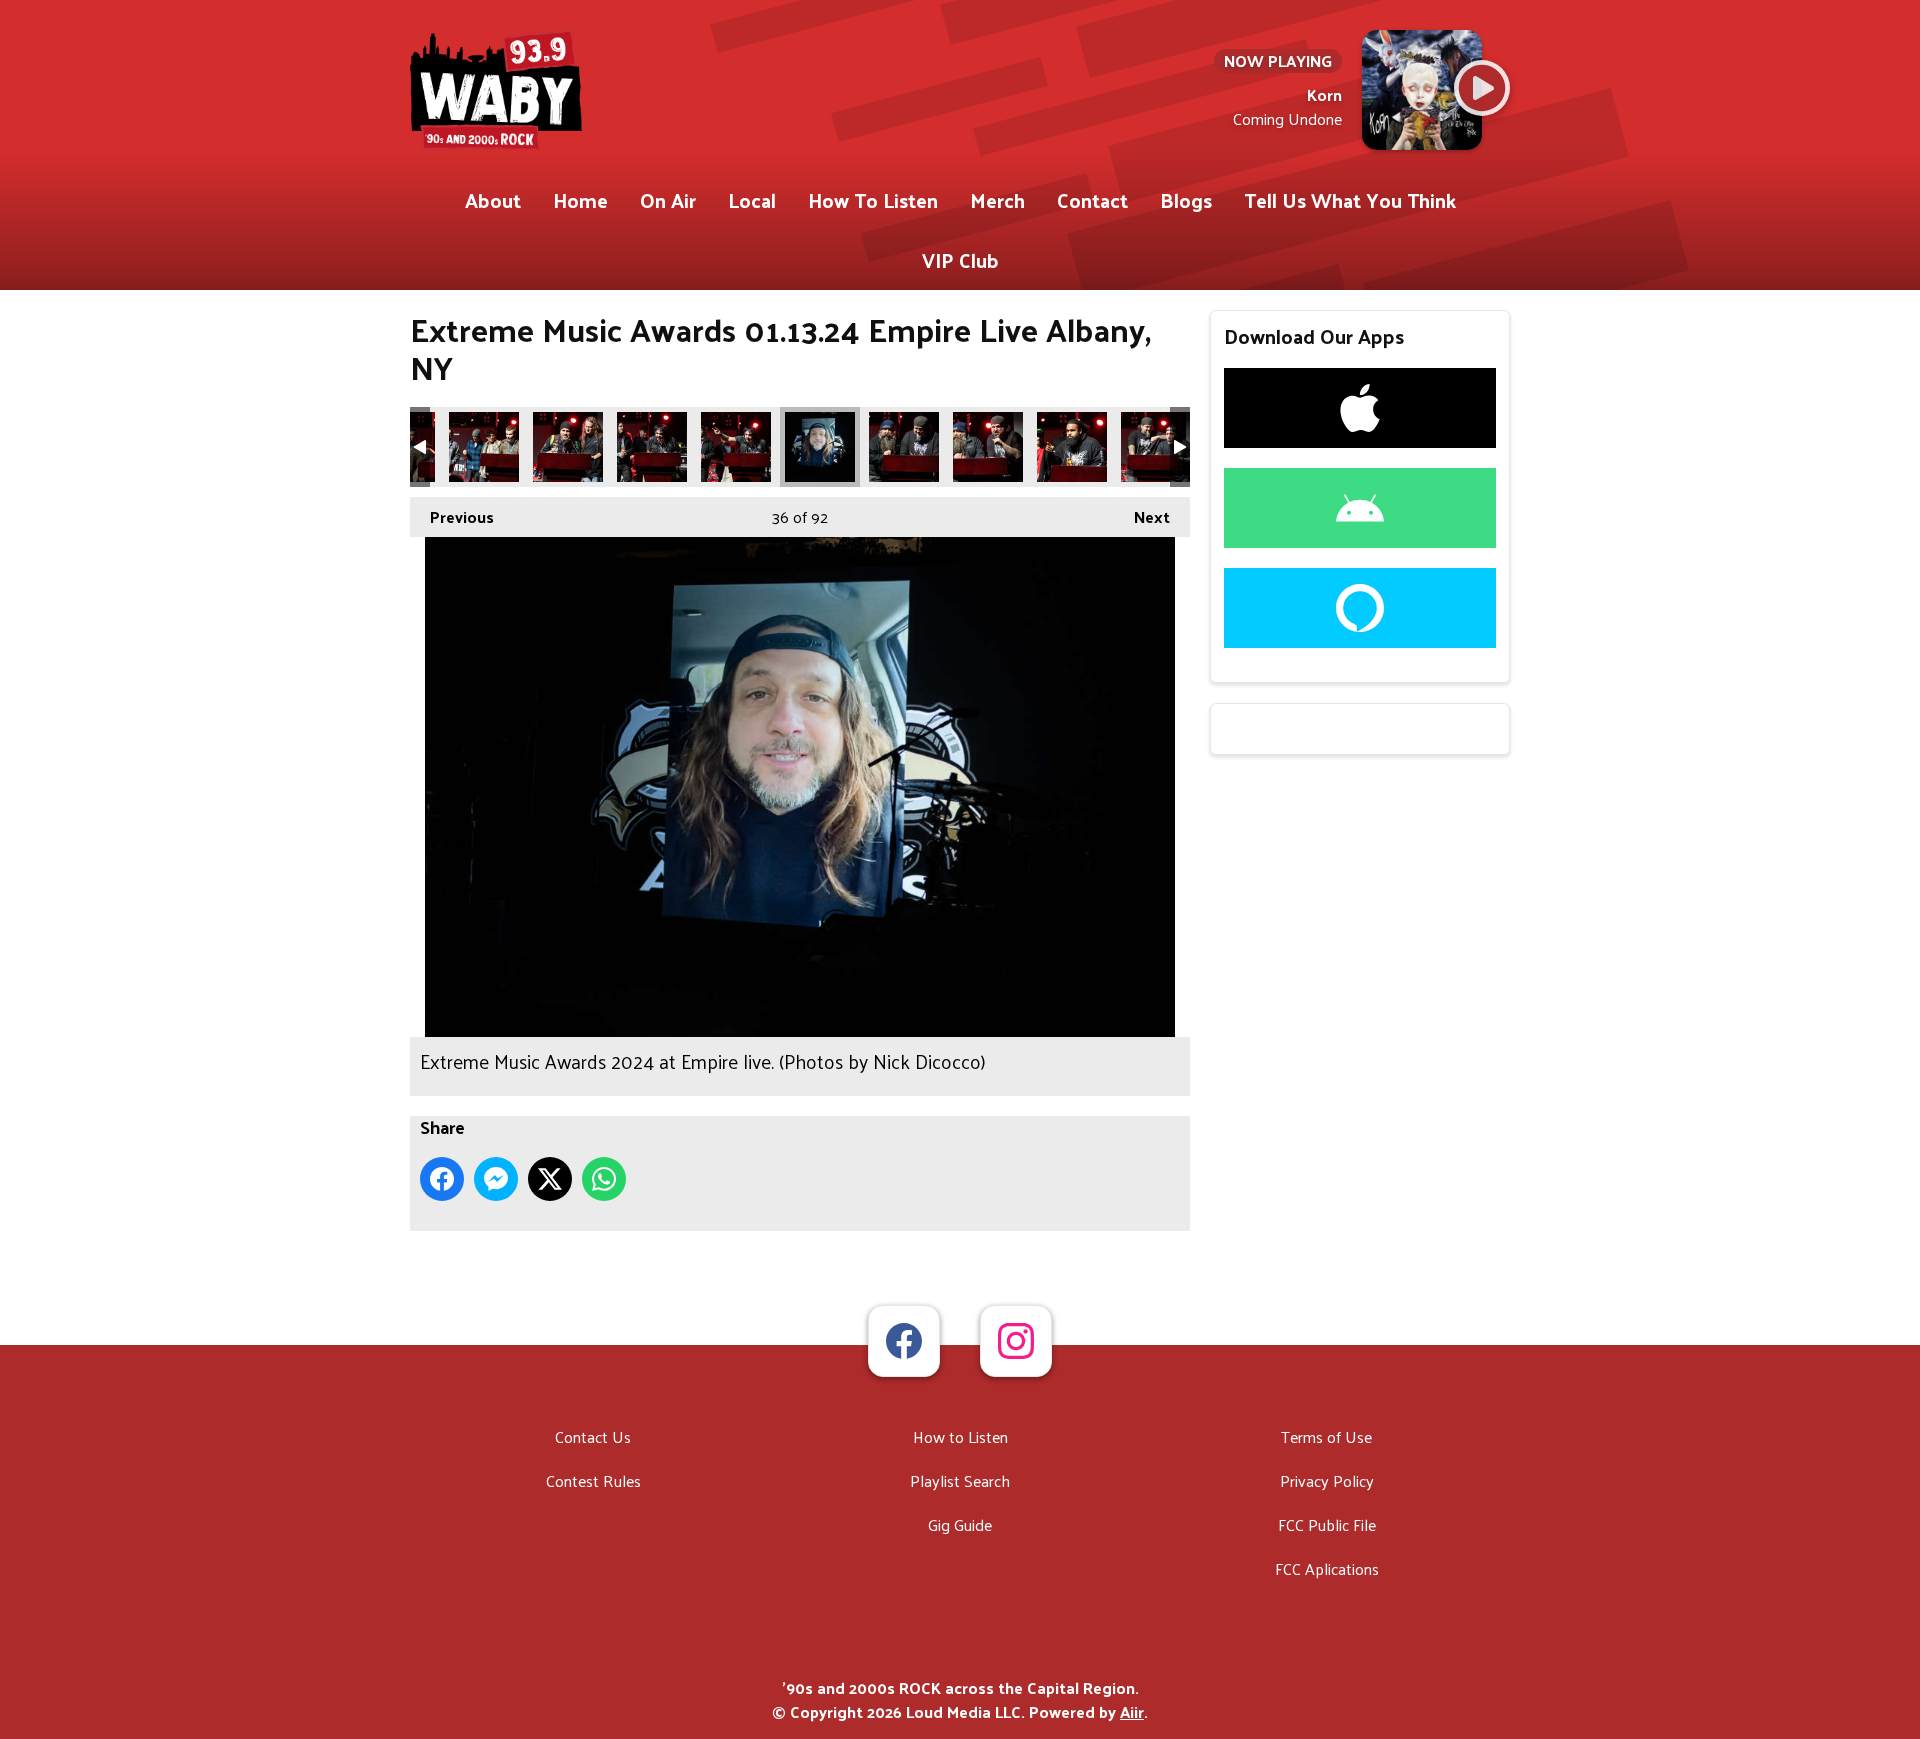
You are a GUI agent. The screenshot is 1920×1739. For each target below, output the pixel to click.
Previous (452, 516)
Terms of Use (1326, 1436)
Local (752, 200)
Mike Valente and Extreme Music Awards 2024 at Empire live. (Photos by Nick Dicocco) (1156, 447)
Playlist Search (960, 1480)
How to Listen (960, 1436)
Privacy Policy (1327, 1480)
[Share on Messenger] (496, 1179)
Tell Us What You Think (1350, 200)
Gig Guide (960, 1524)
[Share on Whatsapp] (604, 1179)
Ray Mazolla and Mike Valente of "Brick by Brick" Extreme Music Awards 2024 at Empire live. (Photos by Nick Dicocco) (904, 447)
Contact (1092, 200)
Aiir (1132, 1711)
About (493, 200)
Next (1142, 516)
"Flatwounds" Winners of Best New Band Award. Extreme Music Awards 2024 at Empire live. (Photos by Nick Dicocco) (484, 447)
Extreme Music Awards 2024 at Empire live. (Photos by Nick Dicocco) (820, 447)
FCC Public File (1327, 1524)
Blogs (1186, 200)
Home (580, 200)
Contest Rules (593, 1480)
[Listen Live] (1482, 88)
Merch (997, 200)
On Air (668, 200)
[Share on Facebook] (442, 1179)
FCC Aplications (1327, 1568)
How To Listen (873, 200)
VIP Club (960, 260)
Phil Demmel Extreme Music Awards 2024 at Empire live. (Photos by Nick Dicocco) (568, 447)
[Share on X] (550, 1179)
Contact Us (593, 1436)
